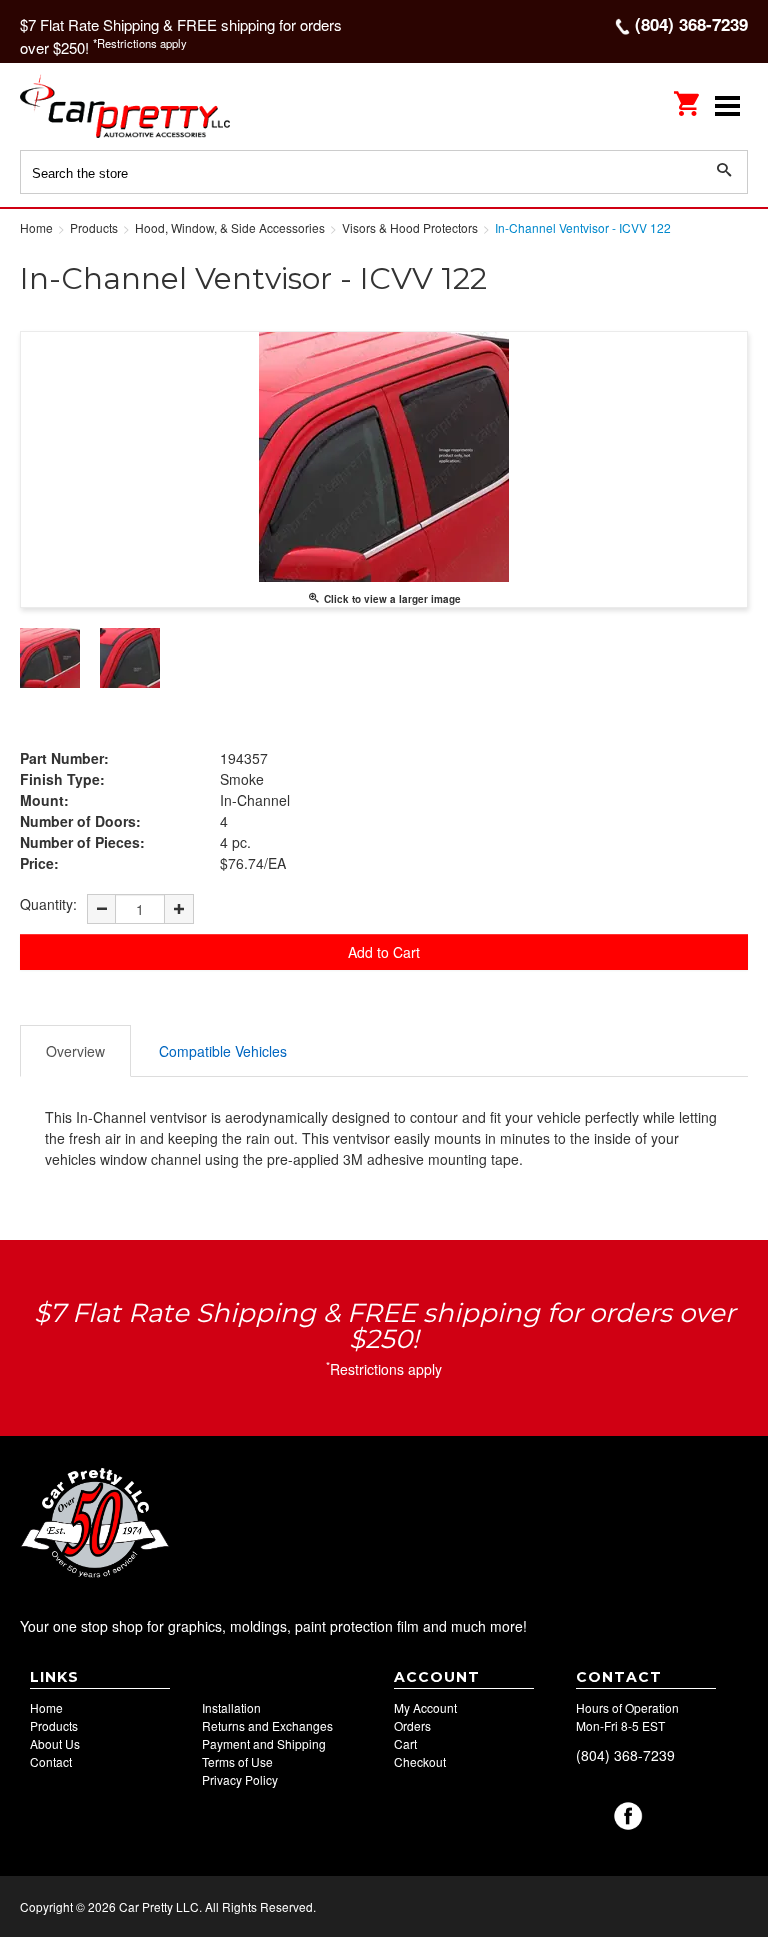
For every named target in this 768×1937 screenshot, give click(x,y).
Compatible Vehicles (223, 1051)
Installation (231, 1707)
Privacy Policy (240, 1779)
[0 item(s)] (688, 97)
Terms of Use (237, 1761)
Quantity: (48, 904)
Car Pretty (150, 105)
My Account (425, 1707)
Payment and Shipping (264, 1743)
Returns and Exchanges (267, 1725)
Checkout (420, 1761)
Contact (51, 1761)
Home (46, 1707)
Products (54, 1725)
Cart (405, 1743)
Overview (75, 1051)
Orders (412, 1725)
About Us (55, 1743)
